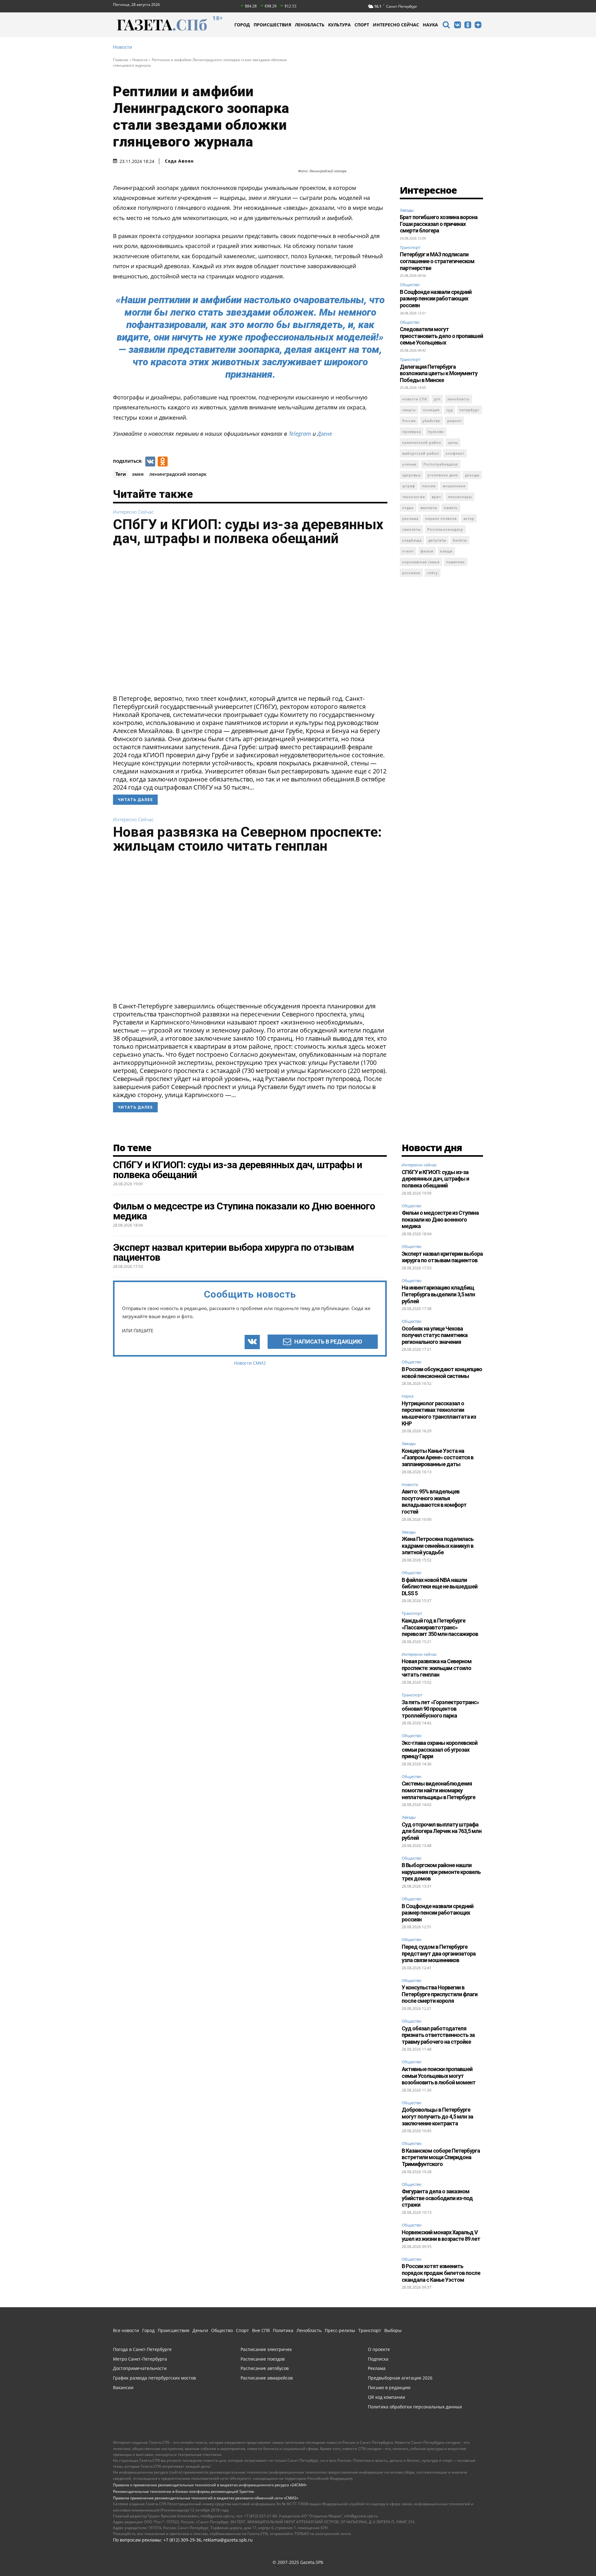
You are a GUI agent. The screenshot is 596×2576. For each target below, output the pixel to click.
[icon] (446, 26)
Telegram (300, 434)
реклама (410, 518)
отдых (408, 508)
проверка (412, 432)
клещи (446, 551)
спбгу (433, 573)
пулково (436, 432)
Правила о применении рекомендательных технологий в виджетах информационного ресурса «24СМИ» (210, 2485)
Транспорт (410, 247)
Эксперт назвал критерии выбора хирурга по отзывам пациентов (442, 1257)
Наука (408, 1396)
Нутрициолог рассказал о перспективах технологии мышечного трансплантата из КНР (439, 1413)
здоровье (411, 475)
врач (436, 497)
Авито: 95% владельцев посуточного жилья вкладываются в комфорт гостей (434, 1502)
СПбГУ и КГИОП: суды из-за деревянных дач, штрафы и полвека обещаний (248, 531)
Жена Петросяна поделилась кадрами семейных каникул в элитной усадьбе (438, 1546)
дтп (437, 399)
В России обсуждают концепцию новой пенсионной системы (442, 1373)
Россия (409, 421)
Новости (123, 47)
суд (449, 410)
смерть (409, 410)
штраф (409, 486)
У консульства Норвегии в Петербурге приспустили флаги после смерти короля (440, 1994)
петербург (470, 410)
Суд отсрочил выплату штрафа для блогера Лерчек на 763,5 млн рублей (442, 1831)
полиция (431, 410)
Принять (572, 2559)
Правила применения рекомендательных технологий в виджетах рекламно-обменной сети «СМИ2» (206, 2498)
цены (453, 442)
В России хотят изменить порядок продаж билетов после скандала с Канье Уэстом (441, 2273)
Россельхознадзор (445, 529)
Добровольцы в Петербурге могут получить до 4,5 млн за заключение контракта (437, 2116)
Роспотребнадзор (441, 464)
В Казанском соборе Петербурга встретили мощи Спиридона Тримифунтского (441, 2157)
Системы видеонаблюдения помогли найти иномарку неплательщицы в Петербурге (438, 1790)
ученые (409, 464)
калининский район (422, 442)
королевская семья (421, 562)
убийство (431, 421)
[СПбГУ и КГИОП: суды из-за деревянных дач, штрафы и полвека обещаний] (250, 622)
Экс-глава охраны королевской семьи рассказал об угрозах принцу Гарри (440, 1750)
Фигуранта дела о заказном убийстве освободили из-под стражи (437, 2198)
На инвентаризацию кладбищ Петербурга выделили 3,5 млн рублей (438, 1294)
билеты (460, 540)
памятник (456, 562)
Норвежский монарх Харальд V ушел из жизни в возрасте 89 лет (441, 2236)
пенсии (429, 486)
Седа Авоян (179, 161)
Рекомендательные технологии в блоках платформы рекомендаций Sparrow (183, 2491)
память (451, 508)
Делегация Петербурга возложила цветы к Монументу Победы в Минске (439, 373)
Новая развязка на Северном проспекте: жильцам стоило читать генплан (247, 839)
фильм (427, 551)
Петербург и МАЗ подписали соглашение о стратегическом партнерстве (437, 261)
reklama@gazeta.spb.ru (228, 2540)
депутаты (437, 540)
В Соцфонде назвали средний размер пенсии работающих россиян (436, 299)
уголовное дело (443, 475)
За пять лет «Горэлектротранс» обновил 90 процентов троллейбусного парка (440, 1709)
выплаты (429, 508)
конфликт (455, 453)
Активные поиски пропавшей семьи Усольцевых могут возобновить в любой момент (439, 2076)
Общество (410, 285)
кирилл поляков (441, 518)
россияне (411, 573)
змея (138, 474)
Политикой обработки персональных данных (70, 2563)
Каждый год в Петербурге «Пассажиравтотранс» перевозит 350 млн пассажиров (440, 1627)
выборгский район (421, 453)
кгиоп (408, 551)
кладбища (412, 540)
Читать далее (135, 800)
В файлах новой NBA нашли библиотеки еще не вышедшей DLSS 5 (440, 1587)
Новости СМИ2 (250, 1363)
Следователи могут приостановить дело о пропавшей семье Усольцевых (441, 336)
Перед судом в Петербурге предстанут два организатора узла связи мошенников (439, 1953)
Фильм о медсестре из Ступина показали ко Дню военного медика (440, 1219)
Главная (121, 60)
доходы (472, 475)
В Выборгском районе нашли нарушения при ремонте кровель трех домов (441, 1872)
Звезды (407, 210)
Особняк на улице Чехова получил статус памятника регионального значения (435, 1335)
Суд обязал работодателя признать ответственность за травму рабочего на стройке (438, 2035)
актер (469, 518)
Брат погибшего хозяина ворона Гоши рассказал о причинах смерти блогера (439, 224)
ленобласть (458, 399)
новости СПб (415, 399)
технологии (414, 497)
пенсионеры (460, 497)
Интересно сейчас (133, 512)
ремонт (454, 421)
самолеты (411, 529)
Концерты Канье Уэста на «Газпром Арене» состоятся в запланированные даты (438, 1457)
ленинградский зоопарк (178, 474)
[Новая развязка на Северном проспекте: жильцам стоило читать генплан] (250, 930)
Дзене (325, 434)
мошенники (454, 486)
